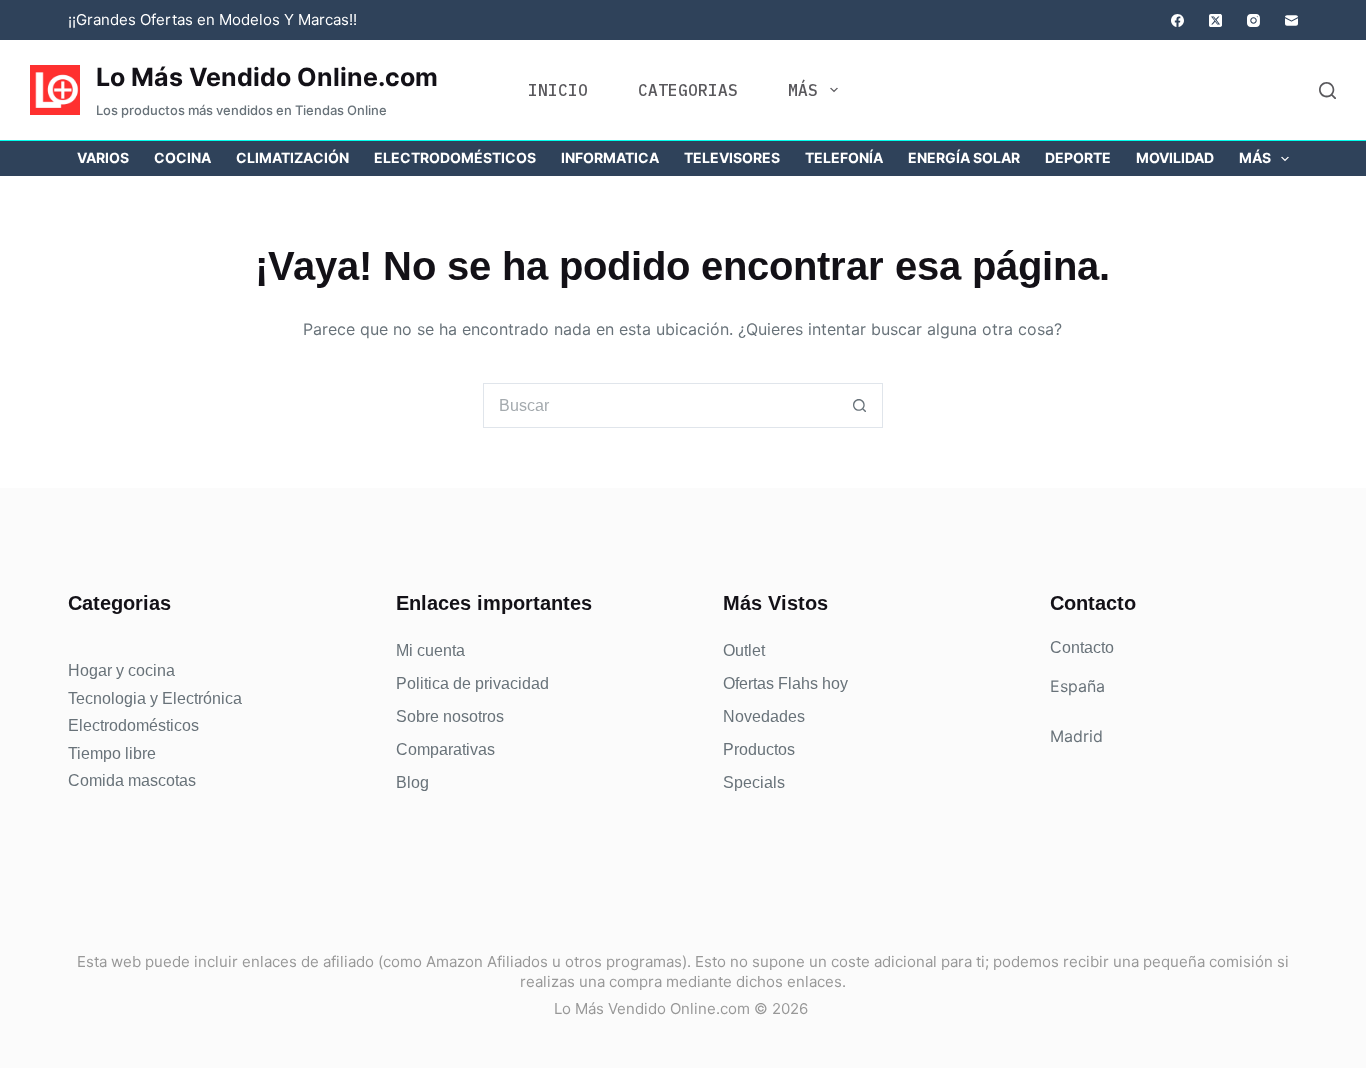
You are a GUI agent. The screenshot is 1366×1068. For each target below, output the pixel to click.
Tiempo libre (112, 753)
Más (803, 90)
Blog (412, 782)
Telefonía (844, 157)
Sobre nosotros (450, 716)
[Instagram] (1253, 20)
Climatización (292, 157)
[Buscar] (1327, 90)
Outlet (744, 650)
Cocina (182, 157)
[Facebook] (1177, 20)
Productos (759, 749)
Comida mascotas (132, 780)
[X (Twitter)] (1215, 20)
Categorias (688, 90)
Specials (754, 782)
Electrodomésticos (455, 157)
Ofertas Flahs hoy (785, 683)
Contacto (1082, 647)
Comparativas (445, 749)
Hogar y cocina (121, 670)
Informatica (610, 157)
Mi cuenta (430, 650)
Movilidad (1175, 157)
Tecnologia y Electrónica (155, 698)
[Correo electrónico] (1291, 20)
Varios (103, 157)
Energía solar (964, 157)
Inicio (558, 90)
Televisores (732, 157)
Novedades (764, 716)
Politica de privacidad (472, 683)
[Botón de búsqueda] (860, 405)
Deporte (1078, 157)
